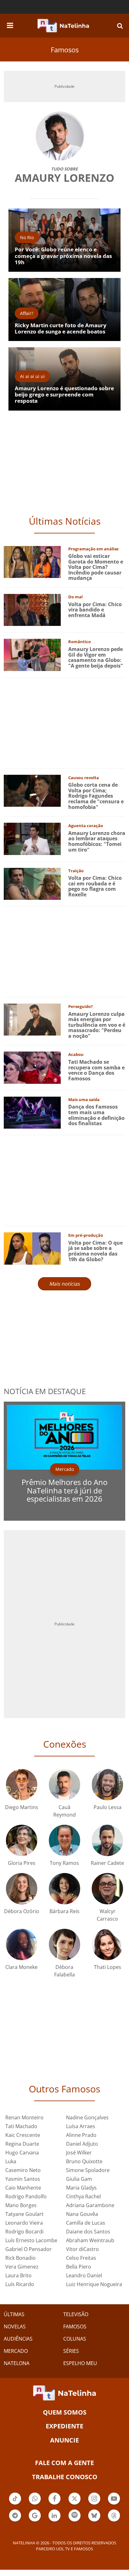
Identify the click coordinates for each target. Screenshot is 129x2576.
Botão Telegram (15, 2521)
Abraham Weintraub (90, 2240)
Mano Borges (21, 2205)
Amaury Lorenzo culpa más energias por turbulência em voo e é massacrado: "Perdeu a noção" (97, 1025)
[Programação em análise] (32, 561)
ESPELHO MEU (80, 2363)
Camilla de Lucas (86, 2223)
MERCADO (16, 2351)
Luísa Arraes (81, 2126)
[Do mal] (32, 609)
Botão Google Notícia (35, 2521)
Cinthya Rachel (83, 2196)
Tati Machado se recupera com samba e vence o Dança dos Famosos (96, 1070)
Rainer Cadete (107, 1863)
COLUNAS (75, 2339)
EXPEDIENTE (64, 2426)
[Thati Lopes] (107, 1944)
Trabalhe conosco (65, 2477)
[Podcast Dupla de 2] (75, 2516)
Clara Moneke (21, 1967)
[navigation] (10, 24)
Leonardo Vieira (24, 2223)
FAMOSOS (75, 2327)
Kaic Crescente (23, 2135)
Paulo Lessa (108, 1807)
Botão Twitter (75, 2504)
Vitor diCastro (83, 2249)
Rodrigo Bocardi (24, 2232)
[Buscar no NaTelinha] (120, 26)
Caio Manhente (23, 2188)
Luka (11, 2161)
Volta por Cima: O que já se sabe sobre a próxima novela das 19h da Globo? (95, 1251)
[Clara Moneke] (22, 1944)
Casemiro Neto (23, 2170)
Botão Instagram (94, 2504)
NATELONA (17, 2363)
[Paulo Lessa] (107, 1784)
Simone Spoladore (88, 2170)
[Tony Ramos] (64, 1840)
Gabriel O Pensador (28, 2249)
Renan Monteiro (24, 2117)
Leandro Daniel (84, 2275)
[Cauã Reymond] (64, 1784)
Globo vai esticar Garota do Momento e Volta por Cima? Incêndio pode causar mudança (96, 567)
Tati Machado (21, 2126)
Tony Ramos (64, 1863)
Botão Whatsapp (35, 2504)
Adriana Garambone (90, 2205)
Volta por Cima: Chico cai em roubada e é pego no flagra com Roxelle (95, 886)
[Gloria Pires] (22, 1840)
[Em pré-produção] (32, 1248)
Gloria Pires (22, 1863)
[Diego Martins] (22, 1784)
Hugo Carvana (22, 2153)
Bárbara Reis (64, 1911)
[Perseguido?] (32, 1019)
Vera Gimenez (22, 2267)
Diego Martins (22, 1807)
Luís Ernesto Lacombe (31, 2240)
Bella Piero (79, 2267)
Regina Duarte (22, 2144)
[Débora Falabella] (64, 1944)
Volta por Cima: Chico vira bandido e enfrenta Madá (95, 610)
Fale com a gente (64, 2463)
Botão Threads (114, 2521)
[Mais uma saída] (32, 1112)
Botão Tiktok (15, 2504)
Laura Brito (18, 2275)
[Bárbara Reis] (64, 1888)
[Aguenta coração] (32, 838)
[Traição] (32, 883)
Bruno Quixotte (84, 2161)
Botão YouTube (114, 2504)
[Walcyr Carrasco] (107, 1888)
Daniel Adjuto (82, 2144)
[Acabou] (32, 1067)
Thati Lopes (108, 1967)
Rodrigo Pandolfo (26, 2196)
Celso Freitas (81, 2258)
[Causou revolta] (32, 790)
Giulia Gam (79, 2179)
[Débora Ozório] (22, 1888)
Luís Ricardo (20, 2284)
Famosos (65, 50)
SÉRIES (71, 2351)
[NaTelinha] (63, 26)
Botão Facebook (54, 2504)
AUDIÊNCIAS (18, 2339)
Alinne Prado (81, 2135)
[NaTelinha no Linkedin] (54, 2516)
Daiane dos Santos (88, 2232)
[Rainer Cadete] (107, 1840)
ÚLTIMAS (14, 2314)
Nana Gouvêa (82, 2214)
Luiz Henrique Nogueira (94, 2284)
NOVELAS (15, 2327)
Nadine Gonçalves (87, 2117)
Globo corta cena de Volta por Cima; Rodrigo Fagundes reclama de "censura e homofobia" (96, 796)
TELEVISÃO (76, 2314)
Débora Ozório (22, 1911)
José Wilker (79, 2153)
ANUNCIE (64, 2440)
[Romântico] (32, 654)
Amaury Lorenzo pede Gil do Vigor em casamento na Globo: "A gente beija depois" (96, 657)
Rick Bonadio (21, 2258)
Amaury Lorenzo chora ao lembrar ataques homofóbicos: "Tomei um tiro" (97, 841)
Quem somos (65, 2412)
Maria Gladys (81, 2188)
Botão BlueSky (94, 2521)
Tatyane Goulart (24, 2214)
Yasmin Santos (23, 2179)
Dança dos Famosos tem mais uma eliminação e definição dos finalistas (96, 1115)
